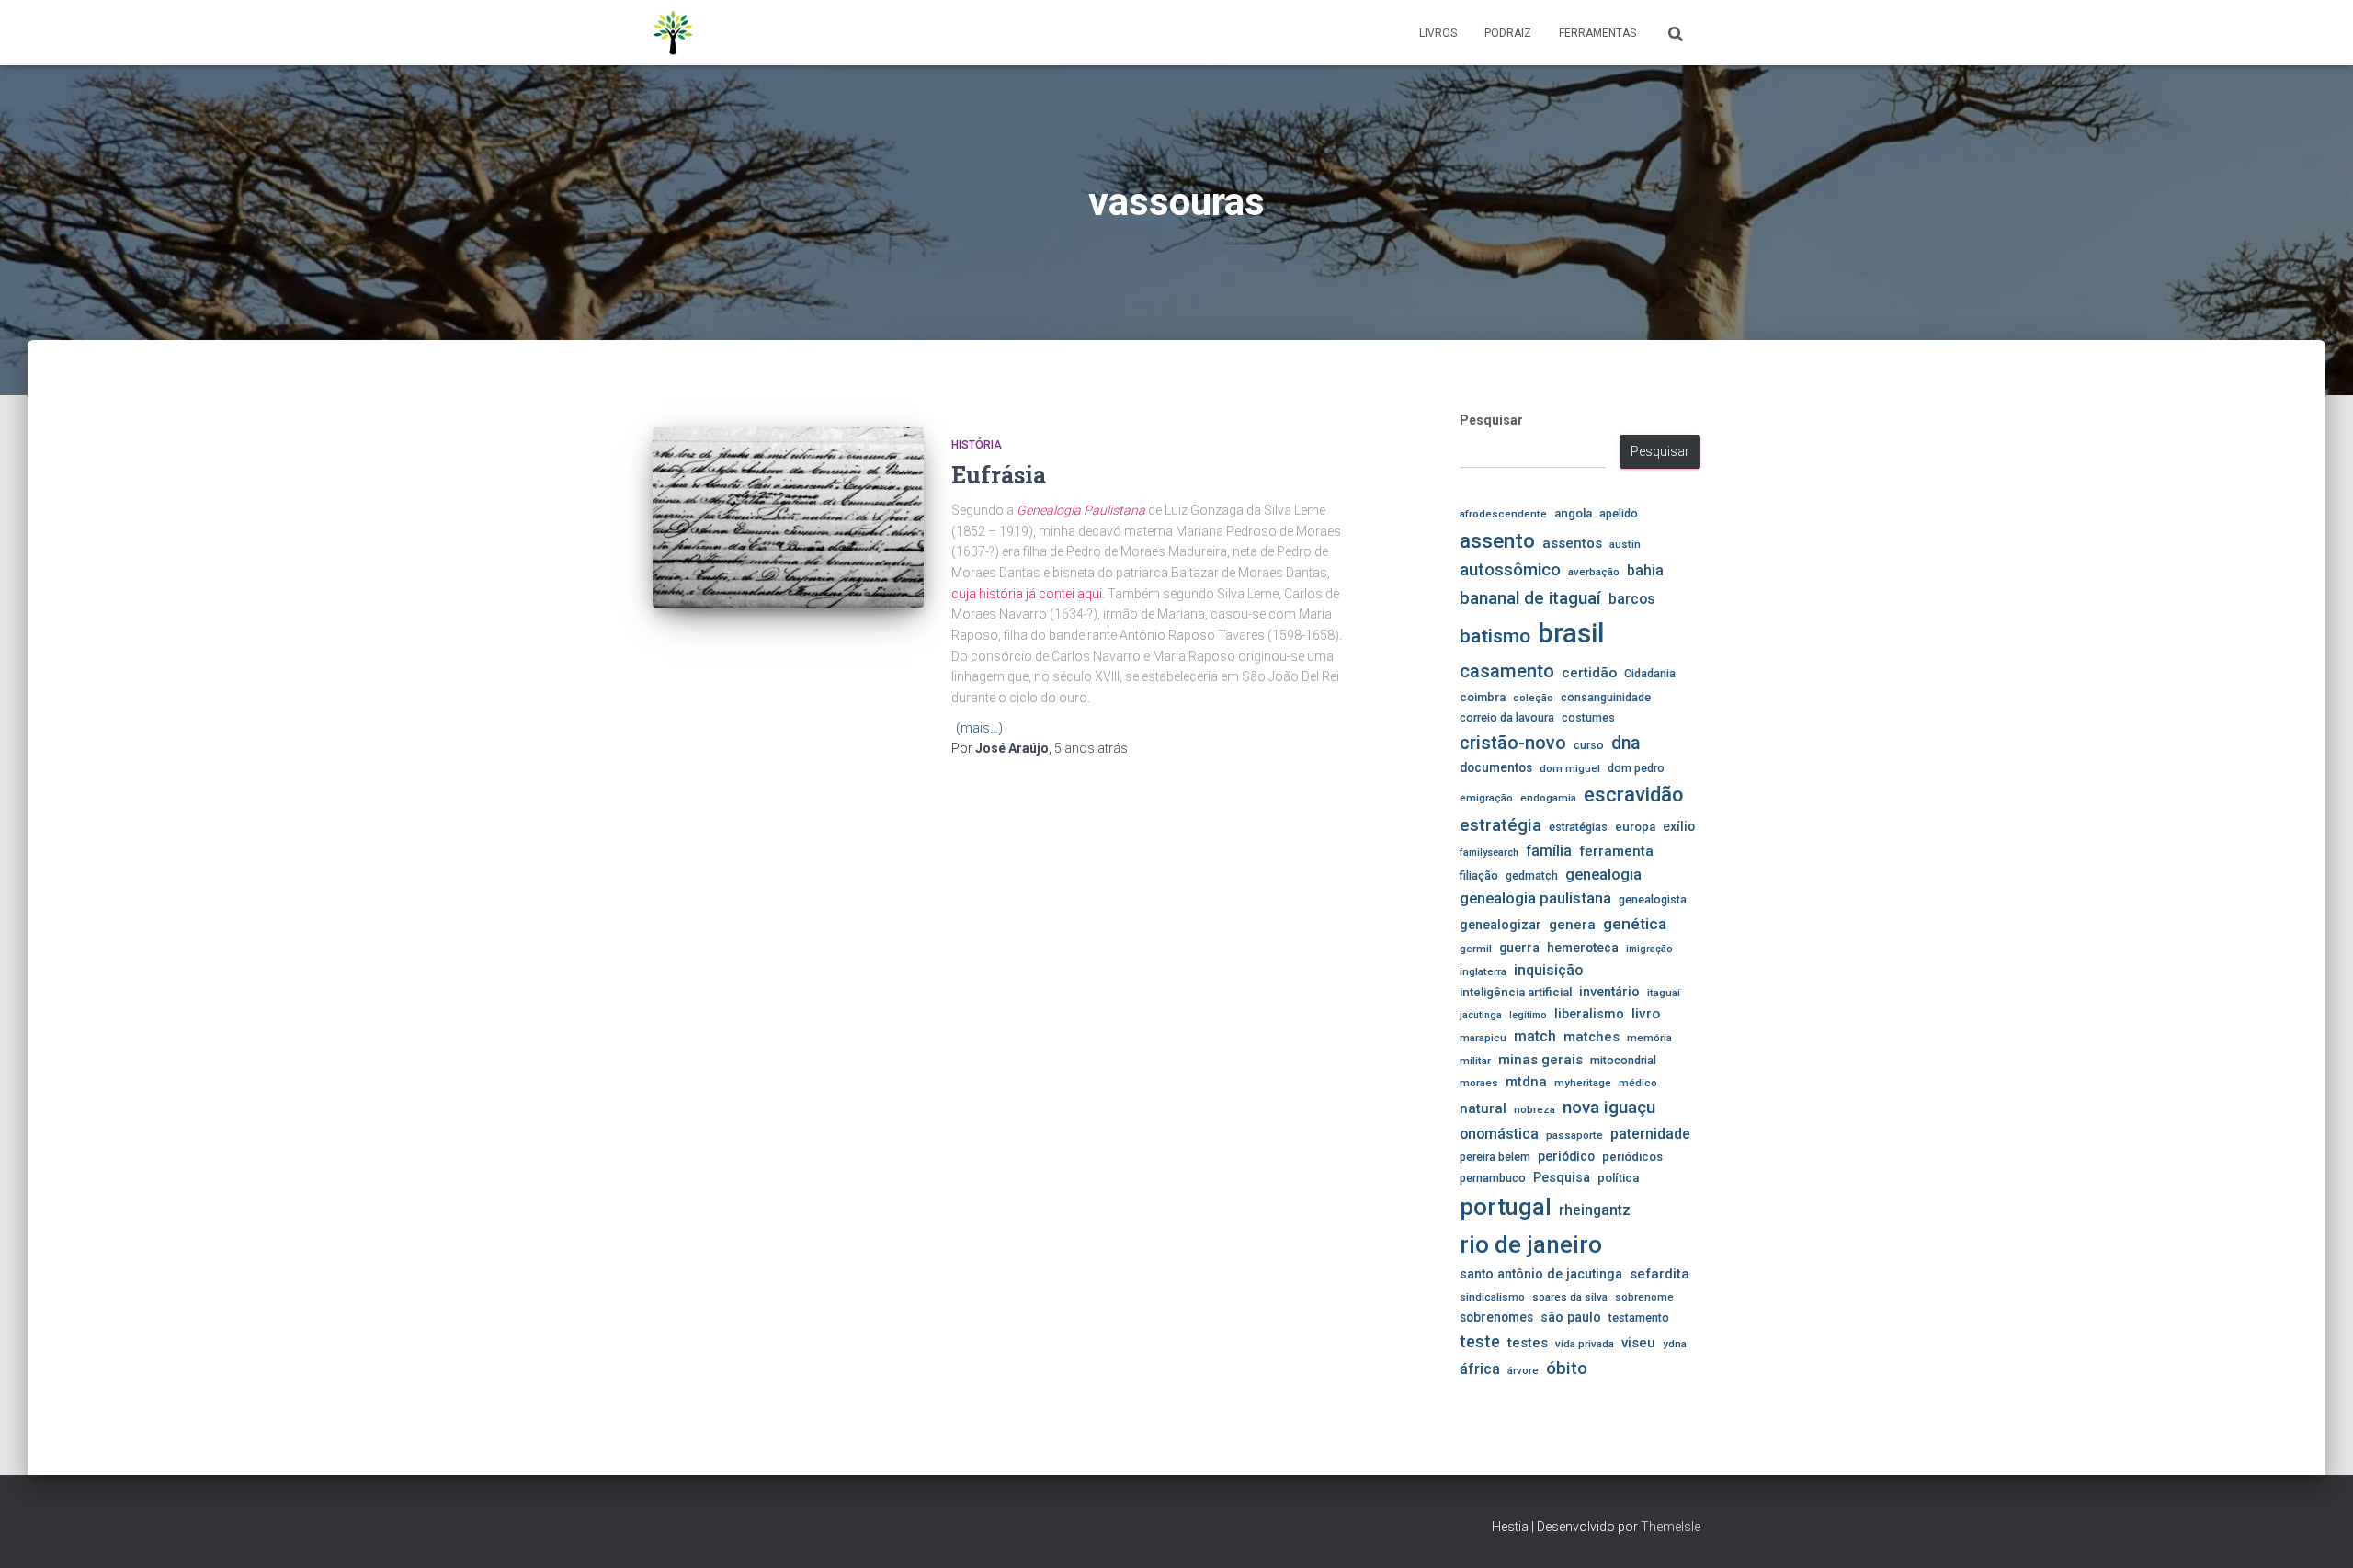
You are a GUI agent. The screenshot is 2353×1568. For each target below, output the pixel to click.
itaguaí (1664, 993)
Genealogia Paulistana (1081, 510)
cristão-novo (1513, 743)
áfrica (1480, 1369)
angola (1573, 513)
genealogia (1603, 875)
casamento (1507, 671)
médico (1638, 1083)
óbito (1567, 1368)
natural (1483, 1108)
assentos (1572, 543)
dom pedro (1636, 768)
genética (1635, 924)
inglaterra (1483, 971)
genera (1572, 925)
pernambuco (1493, 1178)
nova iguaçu (1609, 1107)
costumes (1588, 717)
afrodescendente (1503, 514)
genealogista (1653, 899)
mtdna (1526, 1082)
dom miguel (1570, 768)
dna (1626, 743)
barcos (1632, 599)
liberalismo (1589, 1014)
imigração (1649, 949)
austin (1625, 544)
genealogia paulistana (1535, 898)
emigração (1486, 798)
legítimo (1528, 1015)
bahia (1645, 571)
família (1549, 851)
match (1535, 1037)
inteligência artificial (1516, 992)
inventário (1609, 992)
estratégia (1500, 825)
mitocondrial (1623, 1060)
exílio (1679, 826)
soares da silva (1570, 1297)
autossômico (1510, 570)
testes (1528, 1343)
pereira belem (1495, 1157)
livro (1646, 1014)
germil (1476, 949)
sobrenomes (1496, 1317)
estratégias (1578, 827)
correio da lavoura (1507, 717)
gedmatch (1532, 875)
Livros (1438, 33)
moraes (1479, 1083)
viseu (1638, 1343)
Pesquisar (1491, 420)
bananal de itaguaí (1530, 598)
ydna (1675, 1344)
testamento (1639, 1318)
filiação (1479, 875)
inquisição (1548, 970)
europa (1635, 827)
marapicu (1483, 1038)
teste (1480, 1341)
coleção (1533, 698)
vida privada (1585, 1344)
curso (1589, 745)
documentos (1496, 767)
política (1618, 1178)
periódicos (1632, 1157)
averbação (1594, 572)
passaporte (1574, 1135)
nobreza (1535, 1109)
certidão (1589, 673)
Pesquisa (1562, 1177)
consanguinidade (1606, 697)
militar (1475, 1061)
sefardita (1660, 1274)
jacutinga (1481, 1015)
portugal (1506, 1207)
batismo (1495, 636)
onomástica (1499, 1134)
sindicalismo (1492, 1297)
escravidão (1633, 795)
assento (1497, 540)
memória (1649, 1038)
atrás (1091, 748)
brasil (1571, 633)
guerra (1519, 948)
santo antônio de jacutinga (1541, 1274)
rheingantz (1595, 1210)
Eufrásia (999, 475)
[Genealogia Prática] (674, 33)
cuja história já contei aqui (1027, 594)
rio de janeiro (1531, 1244)
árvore (1523, 1370)
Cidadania (1650, 673)
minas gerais (1540, 1060)
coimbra (1483, 697)
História (977, 445)
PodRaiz (1508, 33)
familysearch (1489, 852)
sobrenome (1644, 1297)
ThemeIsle (1671, 1527)
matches (1591, 1037)
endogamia (1548, 798)
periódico (1566, 1156)
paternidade (1650, 1134)
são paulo (1571, 1317)
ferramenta (1616, 851)
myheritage (1583, 1083)
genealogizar (1500, 925)
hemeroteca (1583, 948)
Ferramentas (1597, 33)
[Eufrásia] (788, 518)
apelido (1619, 513)
